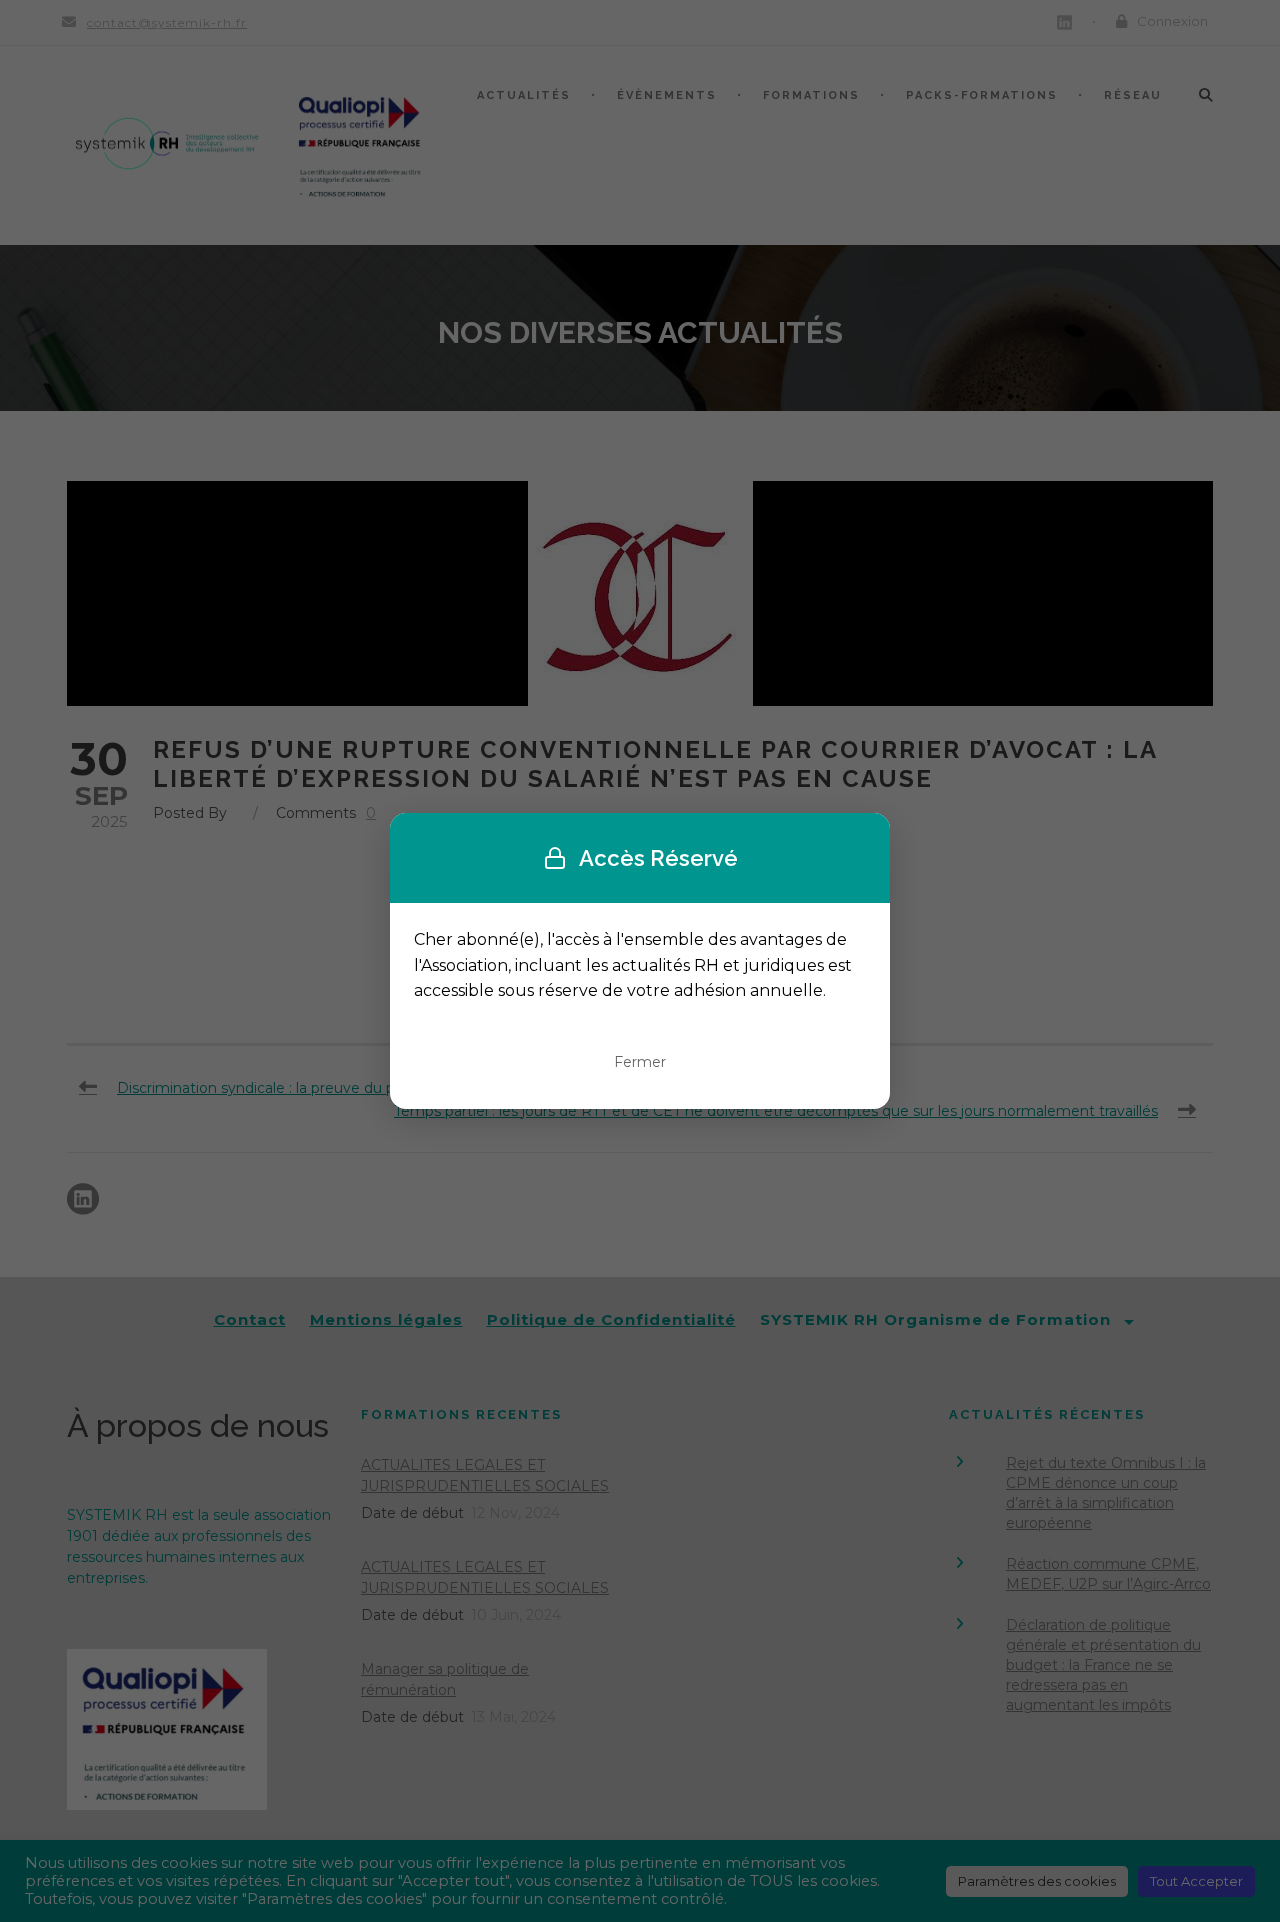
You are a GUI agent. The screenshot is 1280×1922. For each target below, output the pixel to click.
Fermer (640, 1062)
